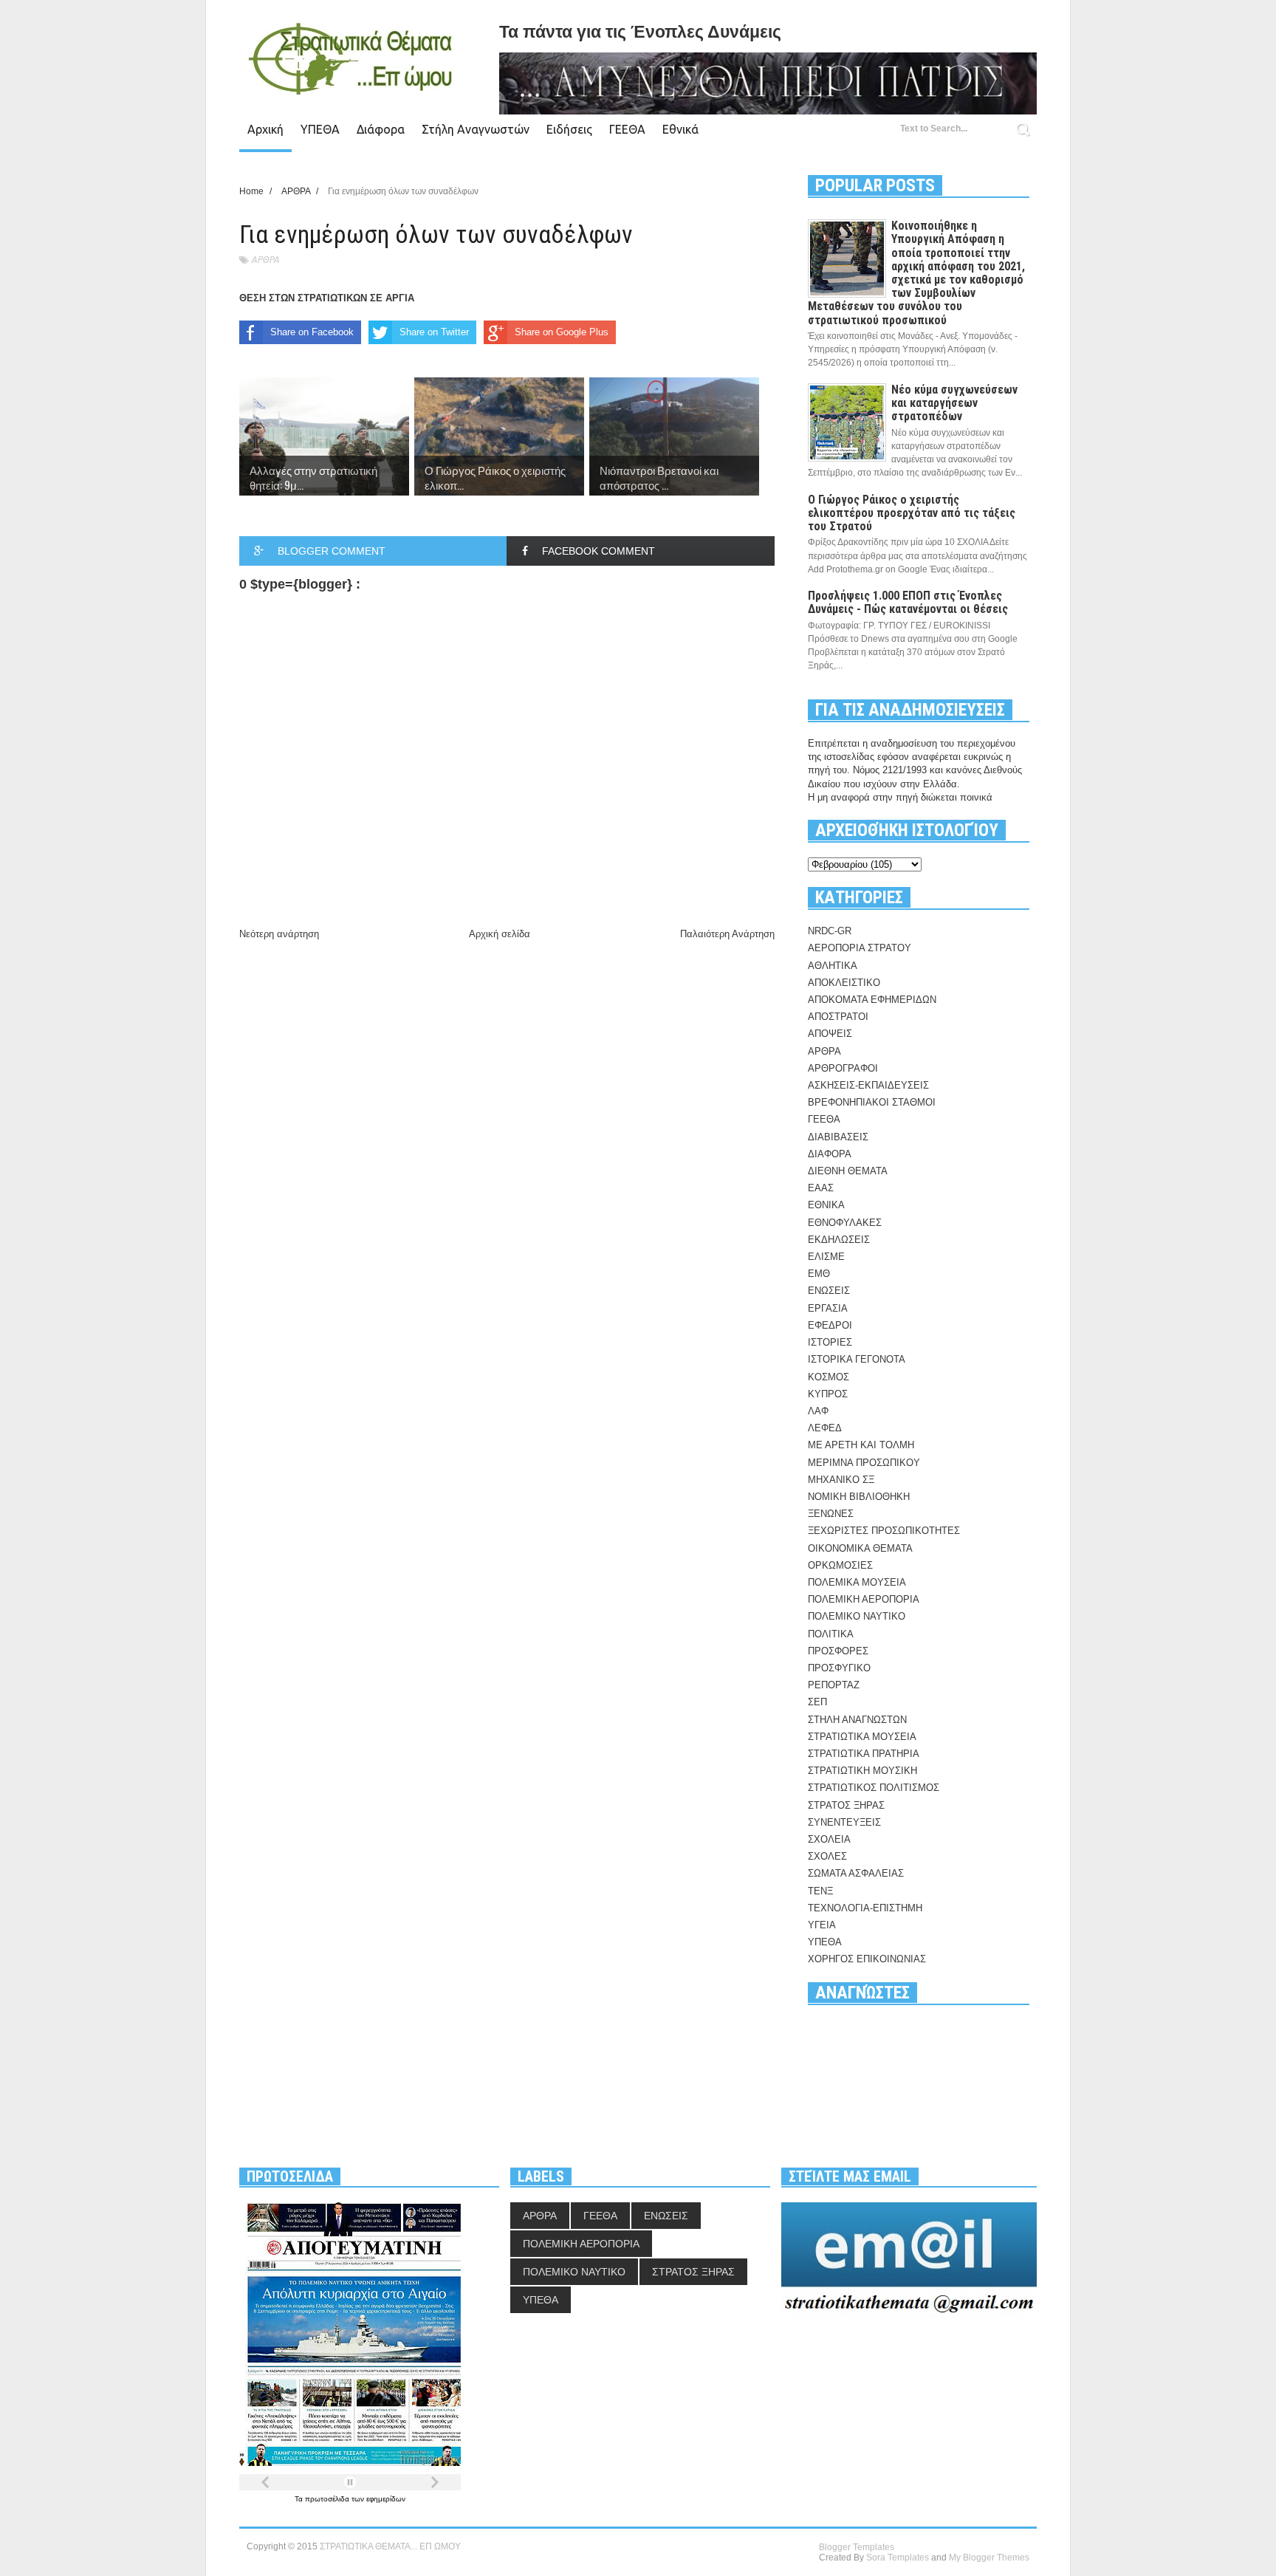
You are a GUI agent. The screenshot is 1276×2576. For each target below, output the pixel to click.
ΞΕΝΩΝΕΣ (831, 1514)
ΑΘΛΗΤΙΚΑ (833, 966)
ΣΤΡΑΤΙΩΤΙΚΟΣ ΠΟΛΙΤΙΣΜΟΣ (874, 1788)
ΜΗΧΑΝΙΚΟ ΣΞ (841, 1480)
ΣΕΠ (817, 1702)
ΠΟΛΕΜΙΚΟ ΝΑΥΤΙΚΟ (857, 1616)
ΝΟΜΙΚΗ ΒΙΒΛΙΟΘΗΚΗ (859, 1497)
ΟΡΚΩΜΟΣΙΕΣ (840, 1565)
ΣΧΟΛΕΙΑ (829, 1839)
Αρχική (265, 129)
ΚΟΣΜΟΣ (829, 1377)
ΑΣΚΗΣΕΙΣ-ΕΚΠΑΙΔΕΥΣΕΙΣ (868, 1085)
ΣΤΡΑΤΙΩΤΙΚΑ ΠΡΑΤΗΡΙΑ (864, 1754)
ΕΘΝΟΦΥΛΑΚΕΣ (845, 1223)
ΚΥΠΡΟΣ (828, 1394)
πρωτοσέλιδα (328, 2499)
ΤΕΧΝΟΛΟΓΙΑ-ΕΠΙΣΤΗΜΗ (865, 1908)
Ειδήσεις (569, 129)
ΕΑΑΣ (821, 1188)
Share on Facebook (312, 332)
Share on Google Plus (562, 332)
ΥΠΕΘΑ (320, 129)
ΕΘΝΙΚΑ (826, 1205)
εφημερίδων (386, 2499)
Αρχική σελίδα (500, 934)
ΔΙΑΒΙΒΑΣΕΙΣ (838, 1137)
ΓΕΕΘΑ (627, 129)
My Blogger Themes (989, 2558)
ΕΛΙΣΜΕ (826, 1257)
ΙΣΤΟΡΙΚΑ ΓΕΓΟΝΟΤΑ (857, 1359)
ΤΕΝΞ (820, 1891)
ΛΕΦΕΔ (825, 1428)
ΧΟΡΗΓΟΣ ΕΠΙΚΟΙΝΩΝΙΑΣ (867, 1959)
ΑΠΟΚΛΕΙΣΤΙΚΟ (844, 983)
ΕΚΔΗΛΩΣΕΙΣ (839, 1240)
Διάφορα (381, 129)
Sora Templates (898, 2558)
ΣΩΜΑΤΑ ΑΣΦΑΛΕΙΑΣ (856, 1873)
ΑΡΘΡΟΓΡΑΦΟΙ (843, 1068)
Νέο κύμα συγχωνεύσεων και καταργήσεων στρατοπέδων (954, 403)
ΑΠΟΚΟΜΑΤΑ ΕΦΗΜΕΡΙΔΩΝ (872, 1000)
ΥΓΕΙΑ (822, 1925)
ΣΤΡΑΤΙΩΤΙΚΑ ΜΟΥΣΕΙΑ (862, 1737)
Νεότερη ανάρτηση (279, 934)
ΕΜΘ (819, 1274)
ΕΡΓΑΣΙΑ (828, 1308)
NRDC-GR (830, 931)
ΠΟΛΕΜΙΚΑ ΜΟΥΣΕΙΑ (857, 1582)
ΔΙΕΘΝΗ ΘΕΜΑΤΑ (848, 1171)
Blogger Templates (857, 2547)
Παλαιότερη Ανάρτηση (727, 934)
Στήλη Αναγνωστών (476, 129)
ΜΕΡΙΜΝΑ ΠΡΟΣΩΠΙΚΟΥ (864, 1463)
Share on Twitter (434, 332)
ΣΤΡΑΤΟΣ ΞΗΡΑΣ (846, 1805)
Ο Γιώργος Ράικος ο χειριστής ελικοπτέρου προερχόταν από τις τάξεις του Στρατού (912, 513)
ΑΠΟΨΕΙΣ (830, 1034)
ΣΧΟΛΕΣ (827, 1856)
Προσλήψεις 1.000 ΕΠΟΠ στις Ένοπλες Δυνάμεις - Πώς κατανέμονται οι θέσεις (908, 602)
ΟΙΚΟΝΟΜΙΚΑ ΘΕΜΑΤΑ (860, 1548)
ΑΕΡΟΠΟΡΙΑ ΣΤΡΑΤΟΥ (860, 948)
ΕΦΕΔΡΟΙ (830, 1325)
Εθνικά (680, 129)
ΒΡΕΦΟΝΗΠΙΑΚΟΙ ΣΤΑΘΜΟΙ (872, 1102)
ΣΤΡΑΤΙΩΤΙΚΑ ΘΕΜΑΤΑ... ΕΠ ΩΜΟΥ (390, 2546)
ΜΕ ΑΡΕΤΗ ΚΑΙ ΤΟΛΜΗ (861, 1445)
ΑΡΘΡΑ (265, 260)
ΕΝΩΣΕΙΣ (829, 1291)
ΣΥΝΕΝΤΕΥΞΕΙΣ (844, 1822)
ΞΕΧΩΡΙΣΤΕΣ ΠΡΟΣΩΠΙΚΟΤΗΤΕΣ (884, 1531)
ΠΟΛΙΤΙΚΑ (831, 1634)
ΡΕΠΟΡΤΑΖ (834, 1685)
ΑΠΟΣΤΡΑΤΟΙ (838, 1017)
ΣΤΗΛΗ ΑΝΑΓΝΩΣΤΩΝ (857, 1720)
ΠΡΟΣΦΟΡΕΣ (838, 1651)
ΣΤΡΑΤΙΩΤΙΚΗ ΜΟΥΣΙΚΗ (862, 1771)
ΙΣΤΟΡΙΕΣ (830, 1342)
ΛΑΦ (818, 1411)
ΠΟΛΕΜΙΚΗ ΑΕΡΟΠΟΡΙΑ (864, 1599)
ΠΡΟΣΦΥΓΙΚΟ (839, 1668)
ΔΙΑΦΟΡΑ (830, 1154)
